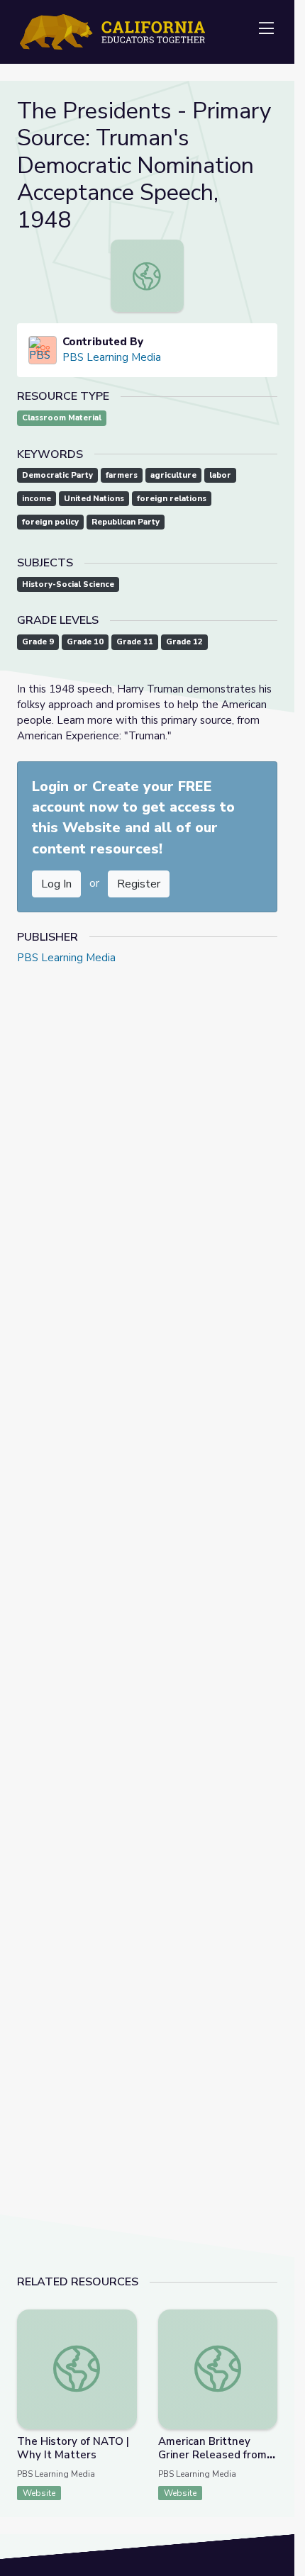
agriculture (173, 475)
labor (220, 475)
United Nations (94, 499)
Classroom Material (62, 418)
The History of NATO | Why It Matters (73, 2448)
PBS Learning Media (112, 357)
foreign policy (50, 522)
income (37, 499)
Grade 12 (184, 642)
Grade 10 (85, 642)
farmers (122, 475)
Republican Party (126, 522)
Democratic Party (57, 475)
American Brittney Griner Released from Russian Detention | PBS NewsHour (212, 2462)
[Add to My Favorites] (126, 2319)
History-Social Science (68, 584)
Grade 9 (38, 642)
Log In (56, 884)
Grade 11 (135, 642)
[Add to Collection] (126, 2339)
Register (139, 884)
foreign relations (172, 499)
